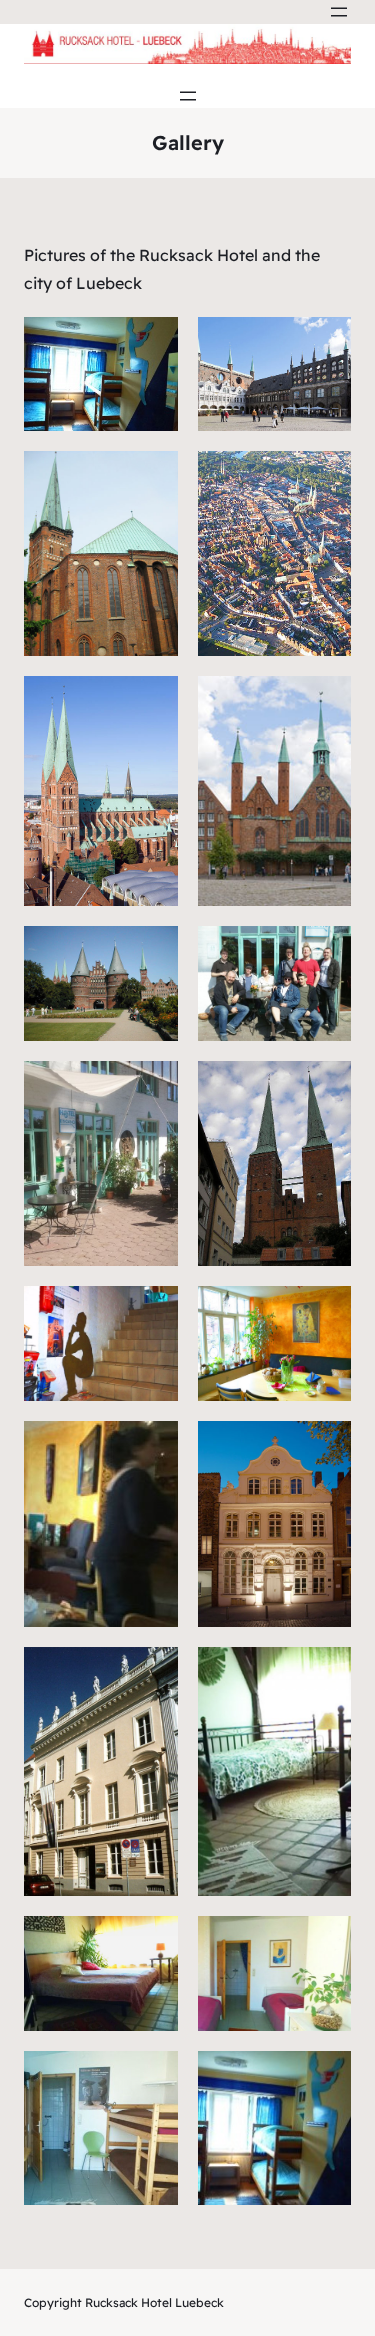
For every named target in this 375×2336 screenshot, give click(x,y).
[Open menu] (339, 12)
